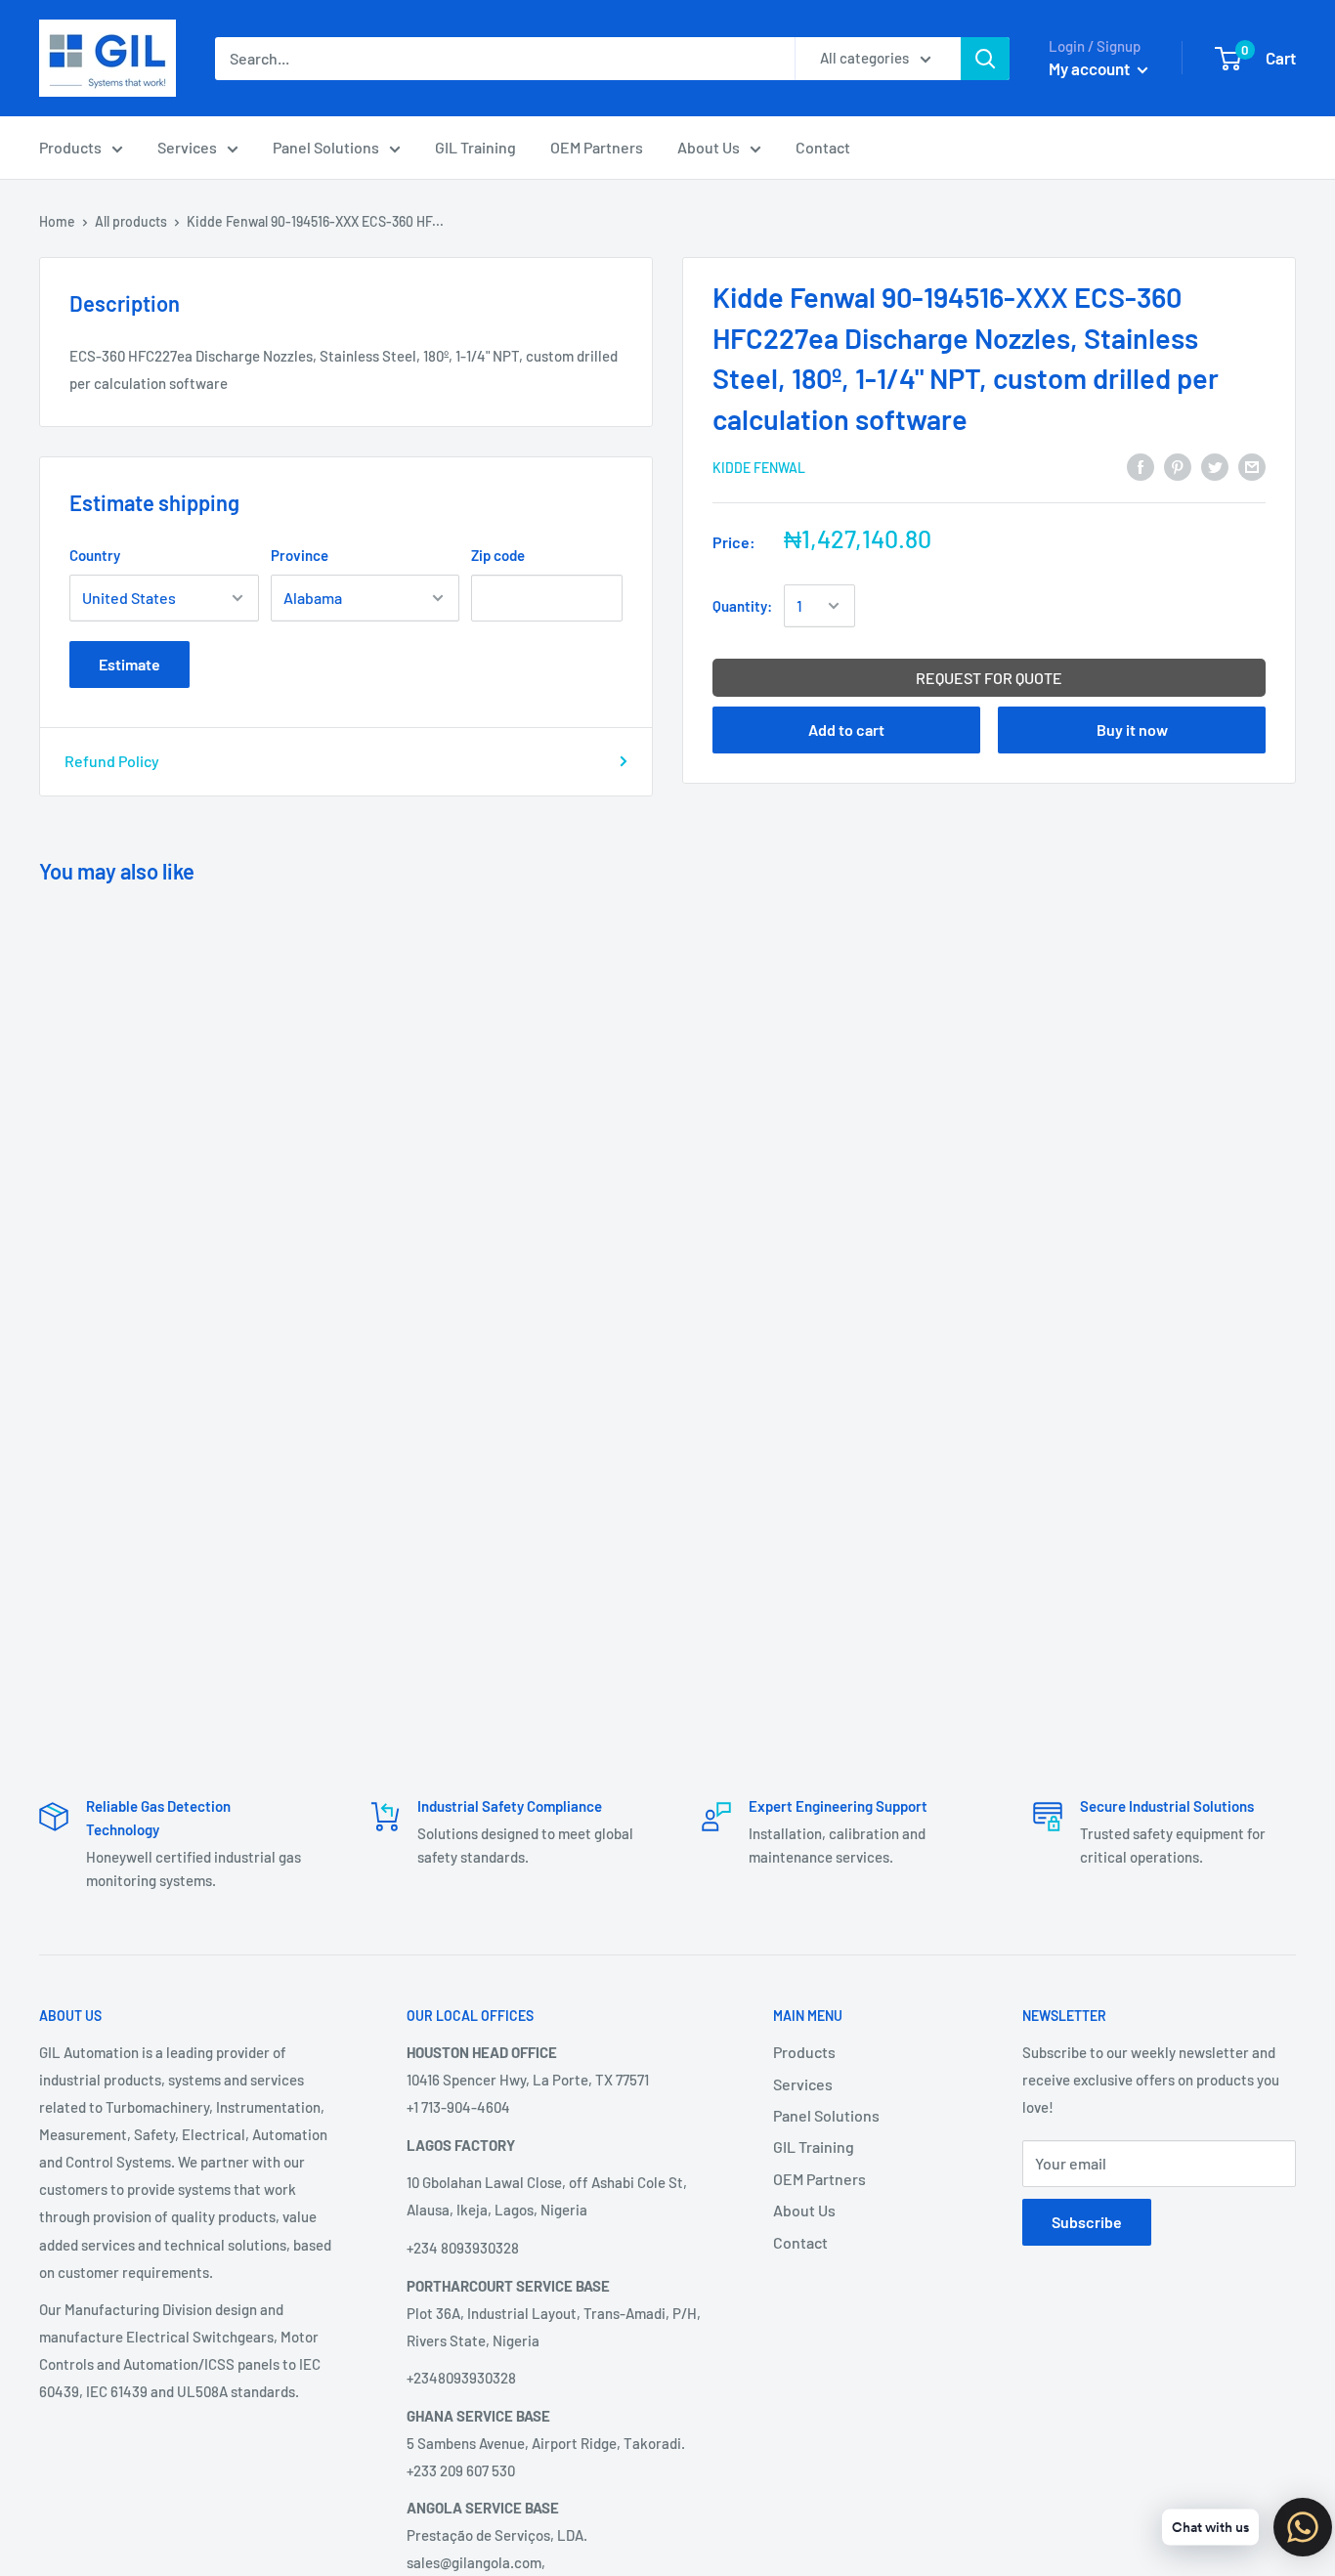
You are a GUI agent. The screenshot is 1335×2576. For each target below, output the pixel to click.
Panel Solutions (326, 147)
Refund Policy (112, 761)
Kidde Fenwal (759, 468)
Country (95, 555)
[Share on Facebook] (1141, 466)
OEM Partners (597, 147)
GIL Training (475, 147)
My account (1091, 68)
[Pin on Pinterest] (1178, 466)
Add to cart (846, 730)
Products (70, 147)
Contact (823, 147)
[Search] (985, 59)
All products (131, 221)
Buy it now (1132, 730)
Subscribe (1087, 2222)
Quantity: (742, 606)
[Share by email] (1252, 466)
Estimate (129, 664)
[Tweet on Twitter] (1215, 466)
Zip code (498, 555)
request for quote (989, 678)
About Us (709, 147)
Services (187, 147)
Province (300, 555)
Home (57, 221)
